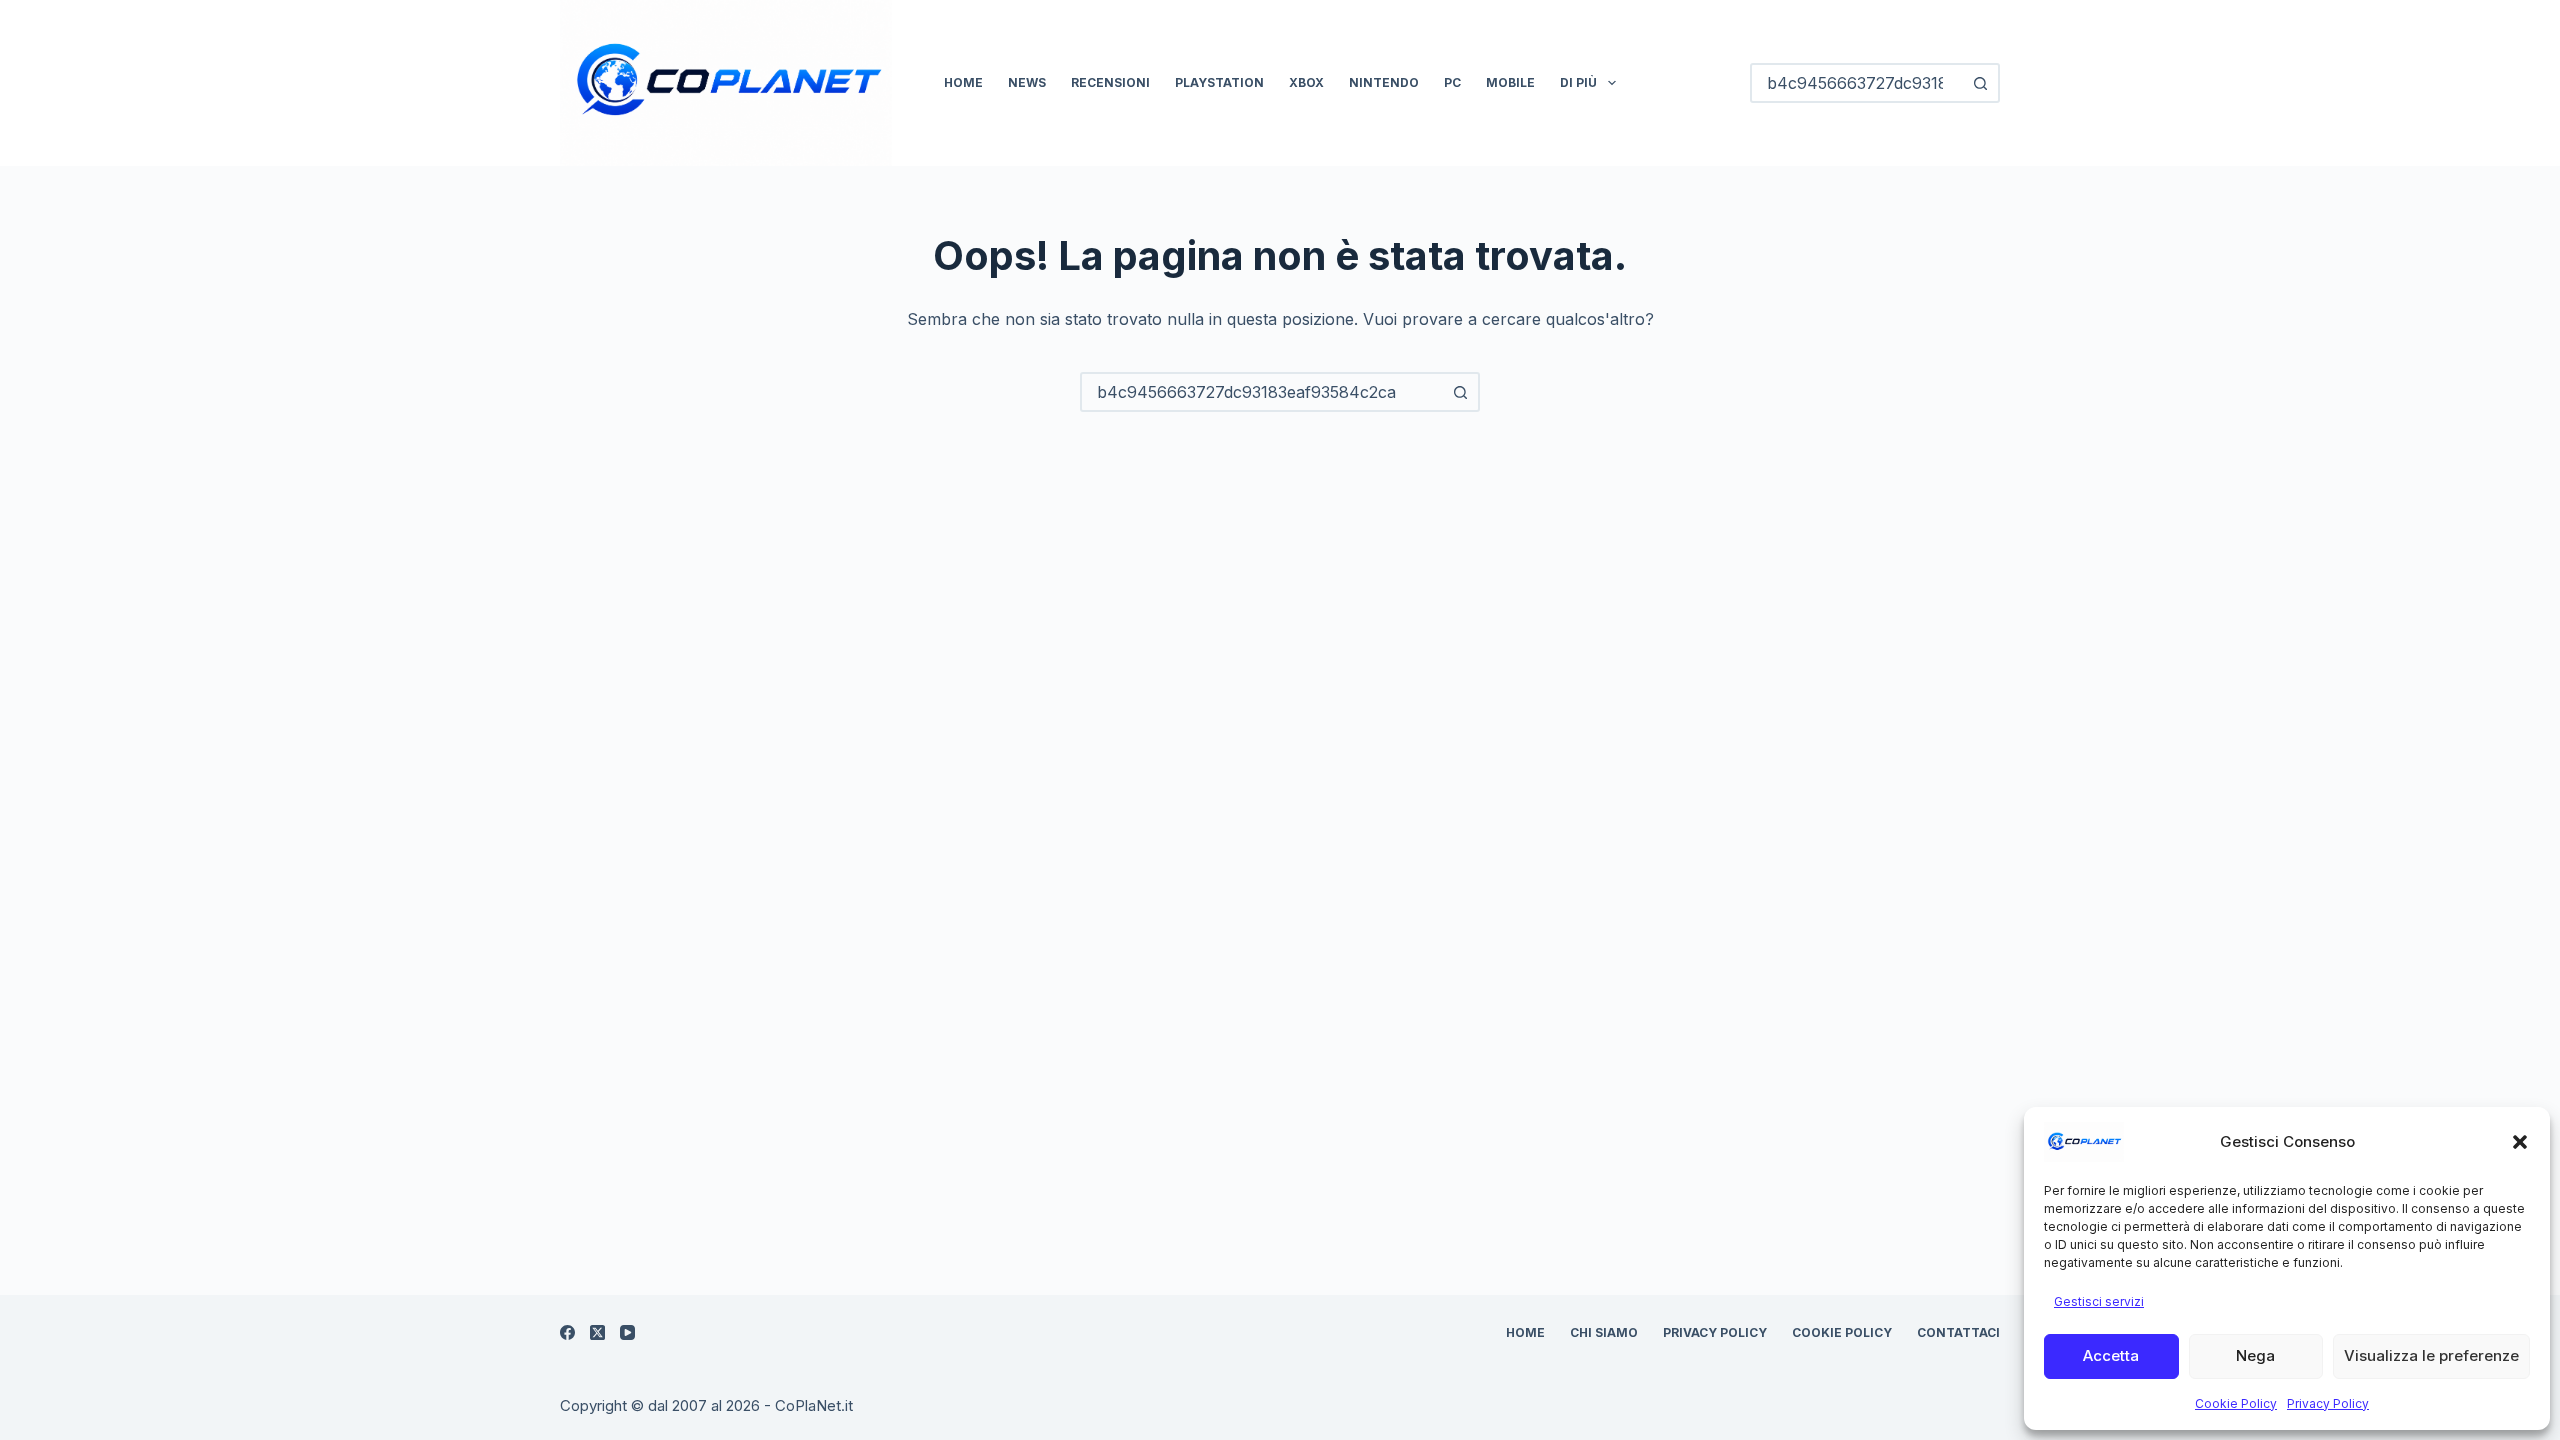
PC (1452, 82)
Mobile (1510, 82)
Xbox (1306, 82)
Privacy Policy (2328, 1403)
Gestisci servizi (2099, 1301)
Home (963, 82)
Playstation (1219, 82)
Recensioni (1110, 82)
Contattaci (1958, 1332)
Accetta (2111, 1355)
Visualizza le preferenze (2431, 1355)
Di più (1578, 82)
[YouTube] (627, 1332)
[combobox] (1262, 392)
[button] (2520, 1142)
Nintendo (1384, 82)
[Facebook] (567, 1332)
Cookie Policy (2236, 1403)
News (1027, 82)
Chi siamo (1604, 1332)
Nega (2255, 1355)
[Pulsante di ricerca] (1980, 83)
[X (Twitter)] (597, 1332)
